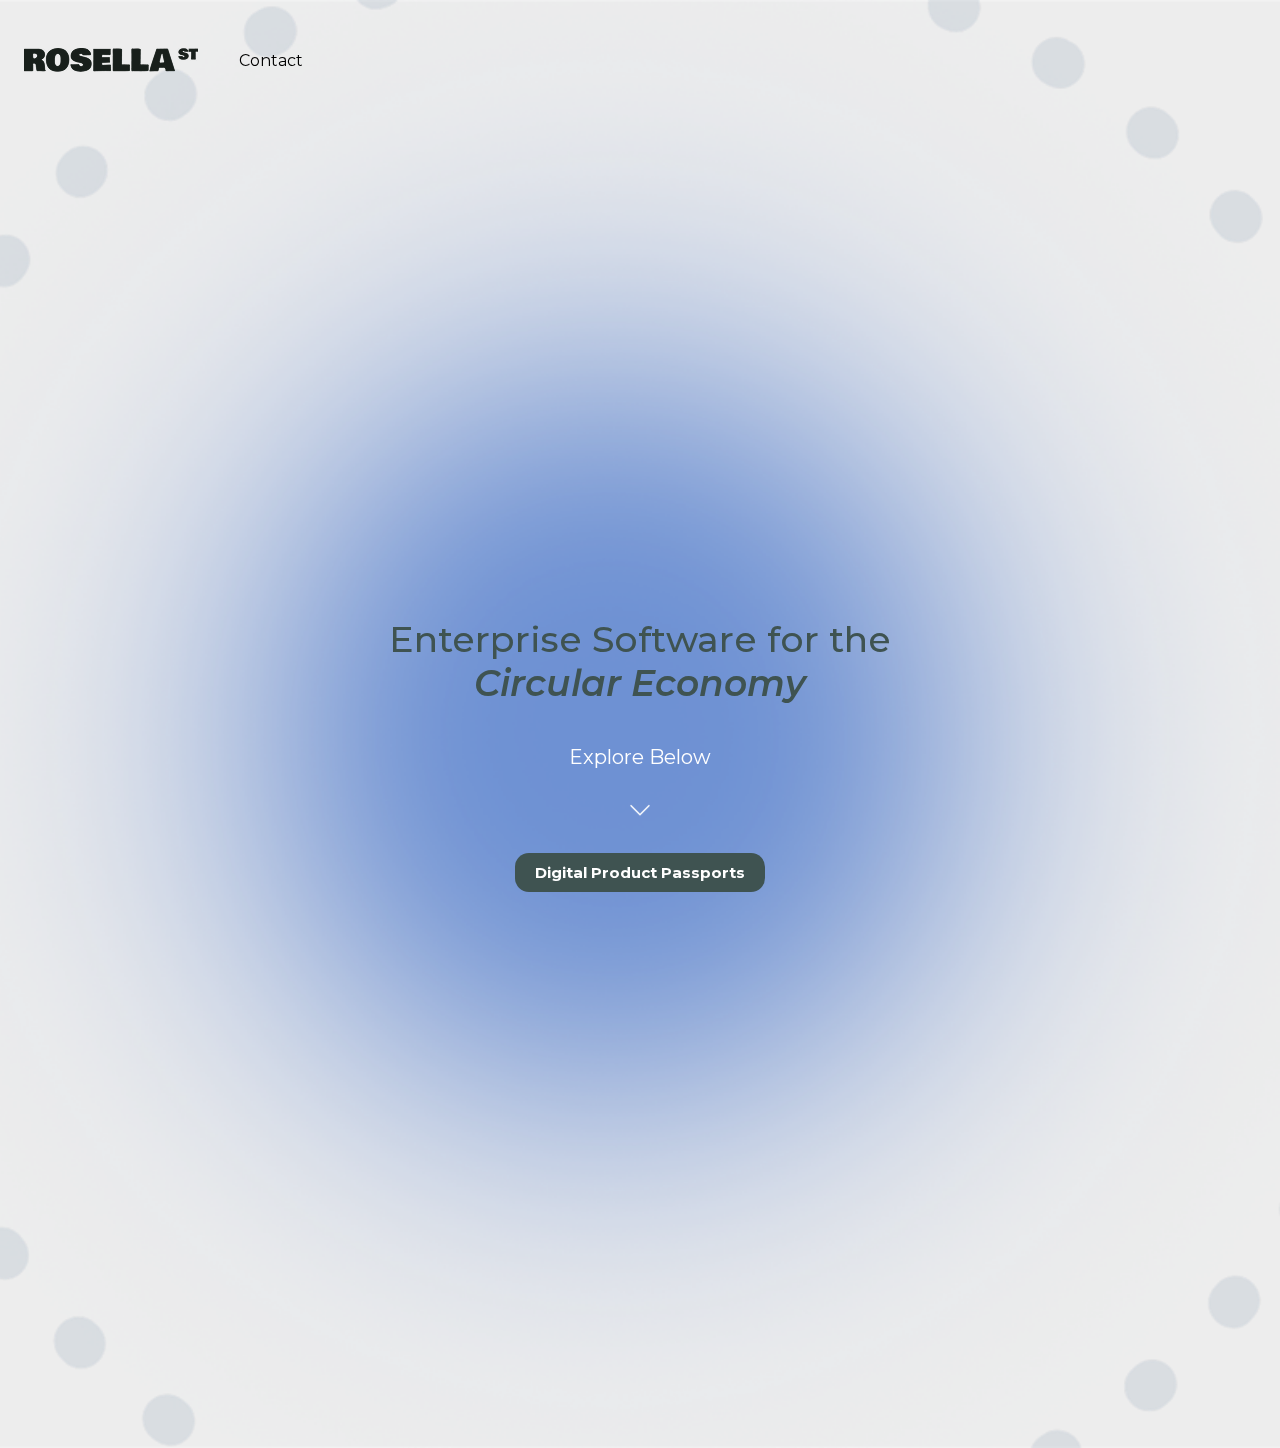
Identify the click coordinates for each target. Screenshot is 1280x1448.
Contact (271, 60)
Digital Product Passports (640, 872)
